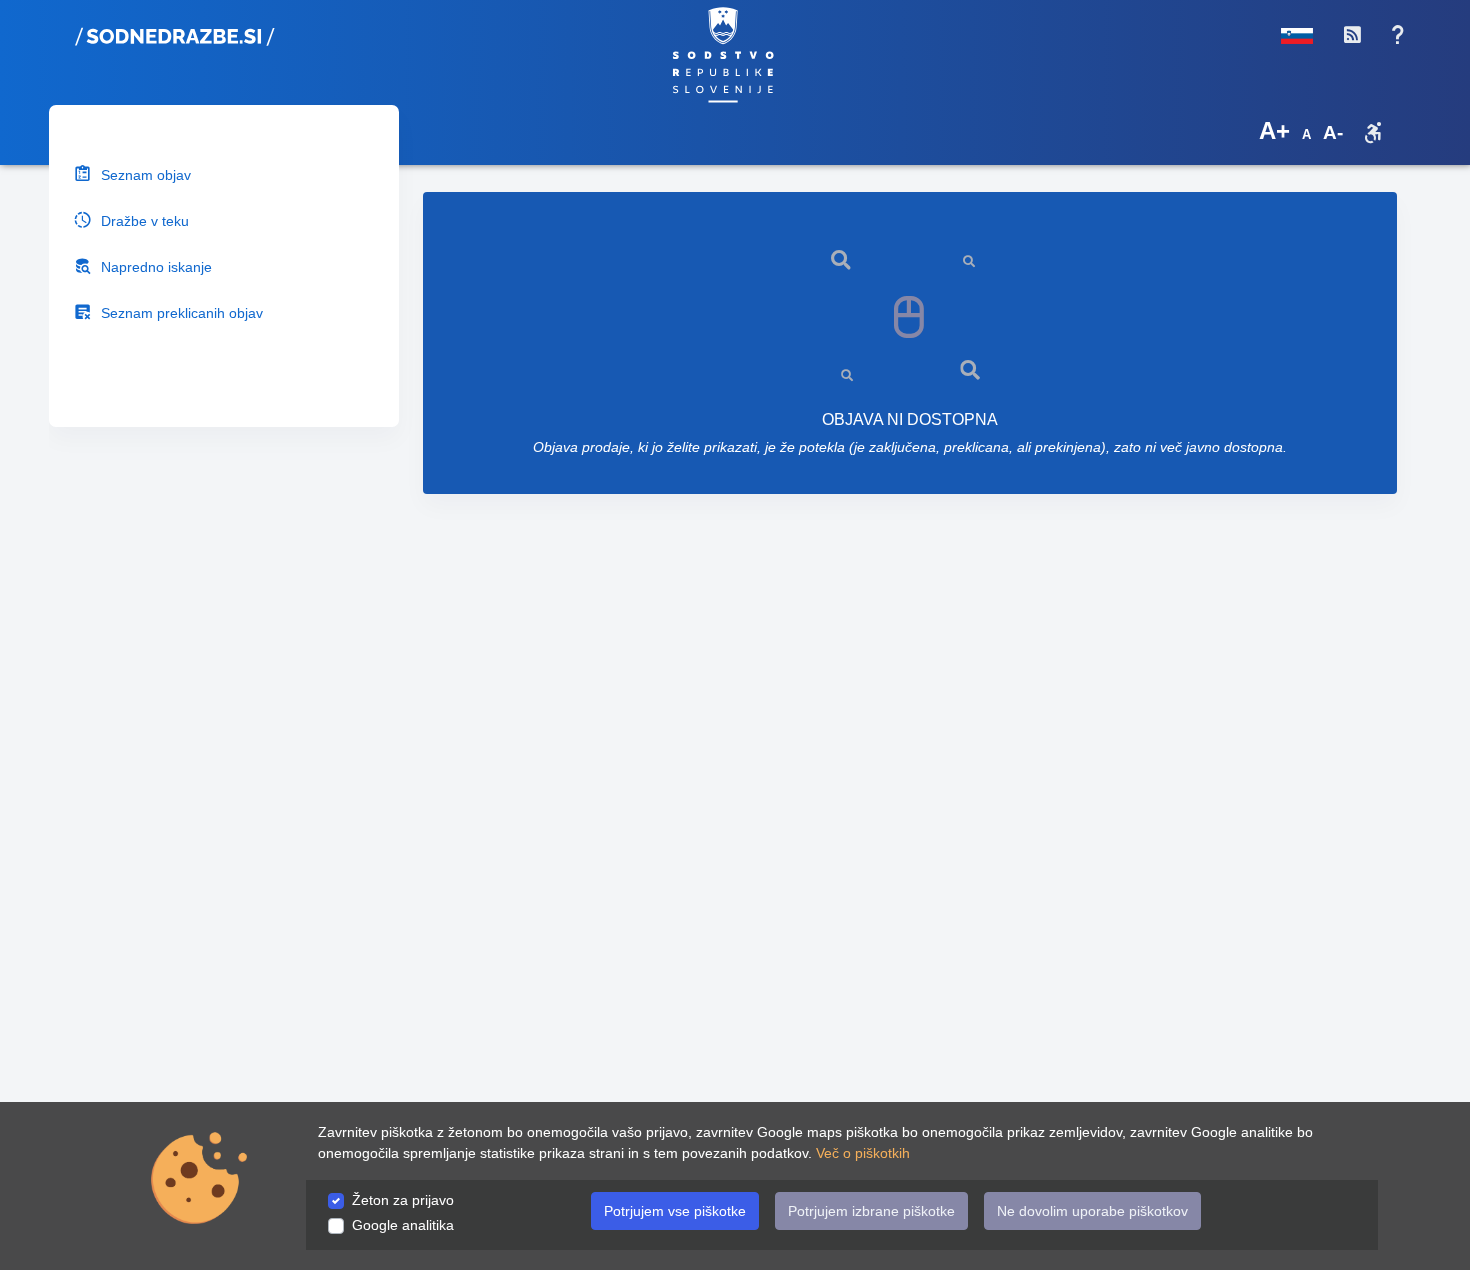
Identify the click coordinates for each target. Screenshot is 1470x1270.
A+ (1274, 130)
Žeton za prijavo (403, 1200)
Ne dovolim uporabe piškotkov (1092, 1211)
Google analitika (403, 1225)
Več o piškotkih (863, 1153)
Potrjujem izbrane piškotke (871, 1211)
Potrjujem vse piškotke (675, 1211)
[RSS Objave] (1352, 35)
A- (1333, 132)
